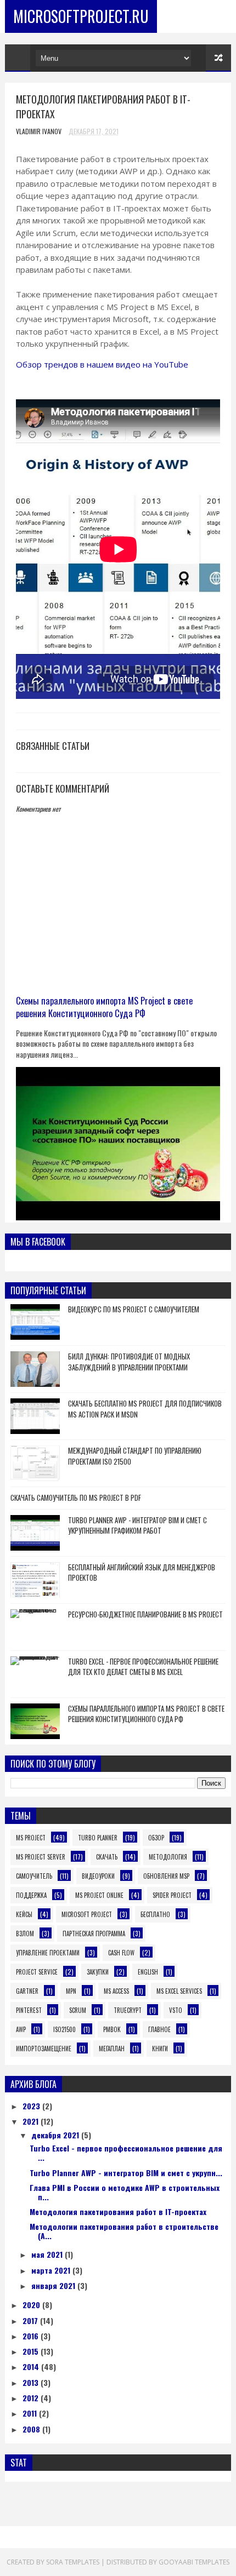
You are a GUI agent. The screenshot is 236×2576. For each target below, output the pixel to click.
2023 (32, 2106)
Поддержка (31, 1895)
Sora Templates (73, 2562)
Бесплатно (155, 1914)
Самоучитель (34, 1876)
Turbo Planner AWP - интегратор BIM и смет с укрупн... (126, 2173)
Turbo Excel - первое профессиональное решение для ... (126, 2153)
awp (21, 2029)
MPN (71, 1991)
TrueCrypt (128, 2010)
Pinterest (29, 2010)
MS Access (116, 1991)
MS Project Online (99, 1895)
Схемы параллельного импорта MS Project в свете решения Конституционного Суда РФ (104, 1007)
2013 (32, 2382)
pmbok (112, 2029)
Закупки (98, 1972)
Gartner (27, 1991)
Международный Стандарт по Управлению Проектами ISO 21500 (135, 1456)
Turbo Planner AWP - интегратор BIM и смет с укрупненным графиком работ (137, 1525)
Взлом (25, 1934)
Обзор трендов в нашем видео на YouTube (102, 364)
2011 (31, 2413)
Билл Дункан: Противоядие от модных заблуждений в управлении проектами (129, 1362)
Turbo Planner (98, 1838)
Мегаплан (112, 2049)
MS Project (31, 1838)
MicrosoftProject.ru (81, 16)
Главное (159, 2029)
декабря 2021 (56, 2135)
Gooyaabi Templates (194, 2562)
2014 (32, 2366)
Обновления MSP (166, 1876)
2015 (32, 2351)
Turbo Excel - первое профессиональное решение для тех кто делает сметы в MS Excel (143, 1667)
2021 (32, 2121)
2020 (32, 2305)
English (148, 1972)
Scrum (78, 2010)
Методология (168, 1857)
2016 (32, 2336)
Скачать (107, 1857)
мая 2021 (48, 2254)
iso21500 (64, 2029)
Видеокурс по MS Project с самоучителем (134, 1309)
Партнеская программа (94, 1934)
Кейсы (24, 1914)
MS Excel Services (179, 1991)
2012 (32, 2398)
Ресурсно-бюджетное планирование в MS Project (145, 1614)
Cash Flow (121, 1953)
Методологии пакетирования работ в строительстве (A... (124, 2231)
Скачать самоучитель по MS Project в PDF (76, 1498)
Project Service (37, 1972)
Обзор (156, 1838)
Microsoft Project (87, 1914)
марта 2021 (52, 2270)
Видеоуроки (98, 1876)
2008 (32, 2429)
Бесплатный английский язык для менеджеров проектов (142, 1573)
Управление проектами (48, 1953)
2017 (31, 2320)
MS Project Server (41, 1857)
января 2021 (54, 2285)
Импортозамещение (44, 2049)
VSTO (176, 2010)
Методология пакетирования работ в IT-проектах (118, 2211)
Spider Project (172, 1895)
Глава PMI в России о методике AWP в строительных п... (125, 2192)
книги (160, 2049)
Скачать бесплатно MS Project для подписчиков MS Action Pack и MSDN (145, 1409)
